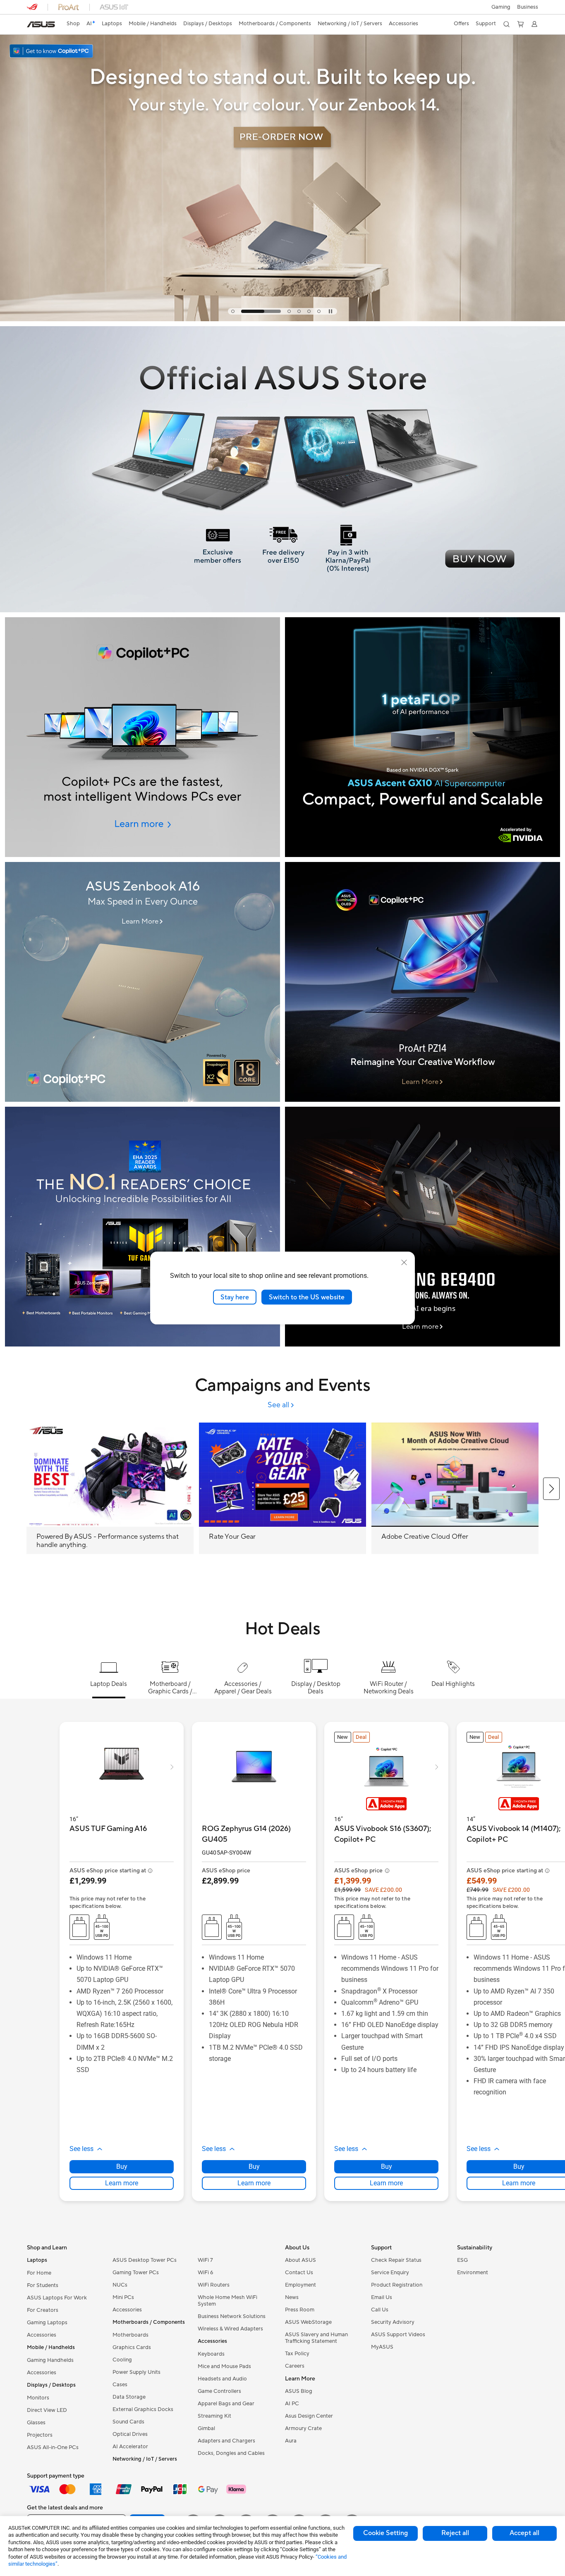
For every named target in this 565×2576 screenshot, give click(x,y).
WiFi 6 (205, 2273)
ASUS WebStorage (308, 2322)
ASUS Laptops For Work (57, 2298)
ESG (462, 2260)
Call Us (380, 2310)
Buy (122, 2167)
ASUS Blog (299, 2391)
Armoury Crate (303, 2428)
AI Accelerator (130, 2447)
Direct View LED (47, 2410)
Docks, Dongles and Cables (231, 2453)
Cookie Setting (385, 2533)
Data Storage (129, 2397)
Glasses (36, 2423)
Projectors (40, 2435)
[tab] (233, 311)
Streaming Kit (214, 2416)
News (292, 2297)
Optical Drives (130, 2434)
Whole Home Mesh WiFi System (227, 2301)
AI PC (292, 2404)
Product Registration (397, 2285)
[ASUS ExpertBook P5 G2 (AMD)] (142, 737)
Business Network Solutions (232, 2316)
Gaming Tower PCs (136, 2273)
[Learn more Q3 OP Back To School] (282, 319)
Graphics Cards (132, 2347)
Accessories (42, 2335)
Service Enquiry (390, 2273)
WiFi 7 (205, 2260)
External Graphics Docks (143, 2409)
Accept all (524, 2533)
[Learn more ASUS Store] (282, 610)
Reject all (455, 2533)
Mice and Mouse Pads (224, 2366)
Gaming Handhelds (50, 2360)
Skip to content (32, 25)
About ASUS (300, 2260)
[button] (501, 7)
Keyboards (211, 2354)
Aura (291, 2441)
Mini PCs (123, 2297)
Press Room (300, 2310)
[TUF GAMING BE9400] (423, 1227)
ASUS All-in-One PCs (53, 2447)
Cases (120, 2385)
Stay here (235, 1297)
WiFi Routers (214, 2285)
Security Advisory (393, 2322)
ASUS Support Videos (398, 2335)
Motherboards (130, 2335)
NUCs (120, 2285)
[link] (41, 24)
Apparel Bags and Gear (226, 2404)
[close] (404, 1262)
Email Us (382, 2297)
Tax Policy (297, 2354)
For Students (43, 2285)
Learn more (122, 2183)
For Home (39, 2273)
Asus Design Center (309, 2416)
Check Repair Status (396, 2260)
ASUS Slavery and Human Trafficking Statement (316, 2338)
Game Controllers (219, 2391)
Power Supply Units (136, 2372)
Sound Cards (128, 2422)
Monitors (38, 2398)
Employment (300, 2285)
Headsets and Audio (222, 2379)
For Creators (43, 2310)
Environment (473, 2273)
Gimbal (206, 2428)
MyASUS (382, 2347)
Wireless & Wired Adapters (230, 2329)
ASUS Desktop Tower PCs (145, 2260)
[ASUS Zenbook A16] (142, 982)
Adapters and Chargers (226, 2441)
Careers (295, 2366)
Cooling (122, 2360)
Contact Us (299, 2273)
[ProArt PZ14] (423, 982)
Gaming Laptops (47, 2323)
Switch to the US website (307, 1297)
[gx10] (423, 737)
